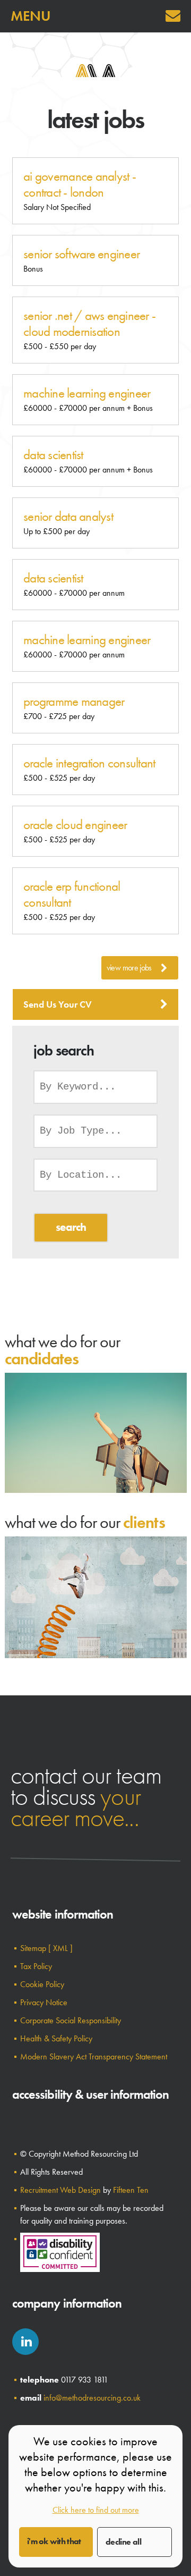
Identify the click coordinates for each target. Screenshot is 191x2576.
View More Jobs (129, 968)
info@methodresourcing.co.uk (92, 2398)
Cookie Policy (42, 1984)
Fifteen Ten (131, 2190)
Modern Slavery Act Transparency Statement (94, 2056)
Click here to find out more (96, 2510)
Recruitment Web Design (60, 2190)
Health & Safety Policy (56, 2038)
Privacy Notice (44, 2002)
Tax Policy (36, 1966)
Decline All (123, 2542)
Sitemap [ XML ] (46, 1948)
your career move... (76, 1807)
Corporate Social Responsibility (71, 2020)
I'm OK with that (54, 2541)
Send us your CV (58, 1004)
